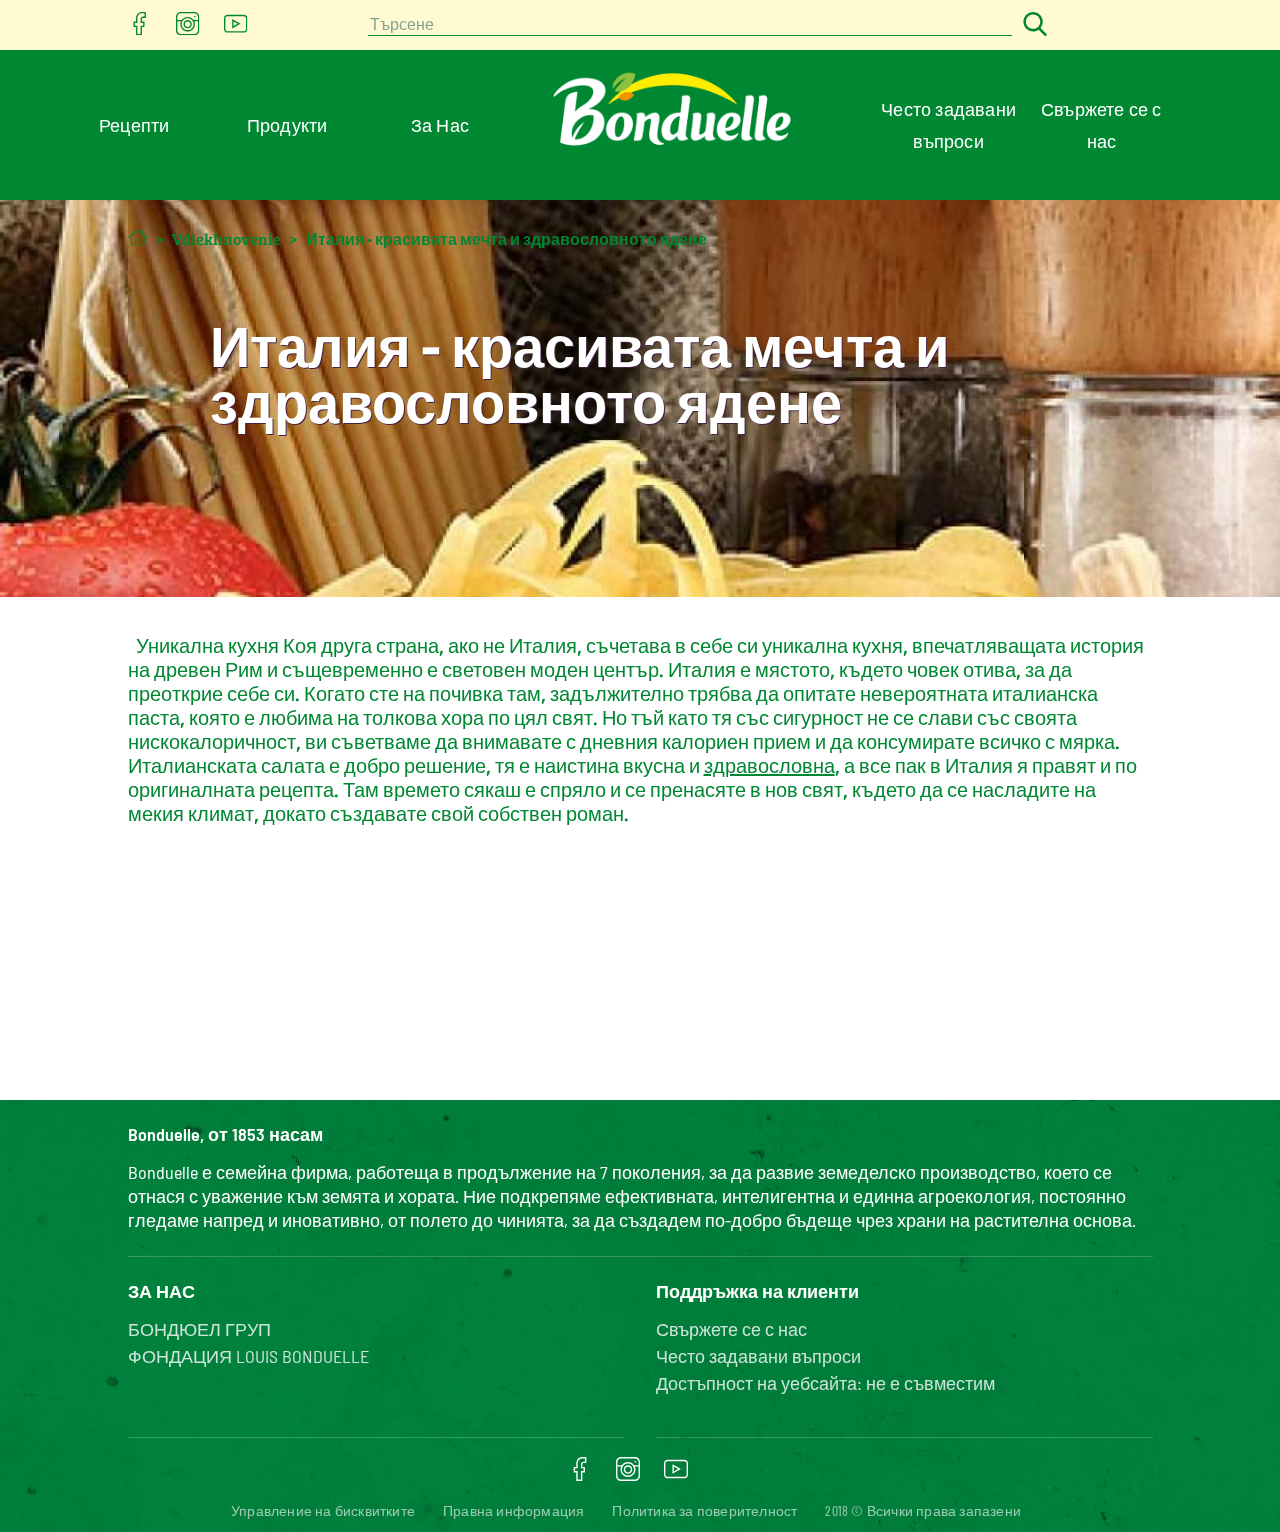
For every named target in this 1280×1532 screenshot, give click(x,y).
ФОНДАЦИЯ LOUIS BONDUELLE (248, 1356)
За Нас (440, 125)
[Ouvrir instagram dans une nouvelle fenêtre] (188, 29)
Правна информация (513, 1510)
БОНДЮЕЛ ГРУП (199, 1329)
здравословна (769, 765)
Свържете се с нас (731, 1329)
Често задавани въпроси (758, 1356)
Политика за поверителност (704, 1510)
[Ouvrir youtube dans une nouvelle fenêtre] (236, 29)
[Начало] (137, 237)
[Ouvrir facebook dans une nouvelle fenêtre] (140, 29)
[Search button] (1032, 25)
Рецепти (134, 125)
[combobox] (690, 25)
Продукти (287, 125)
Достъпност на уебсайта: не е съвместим (825, 1383)
